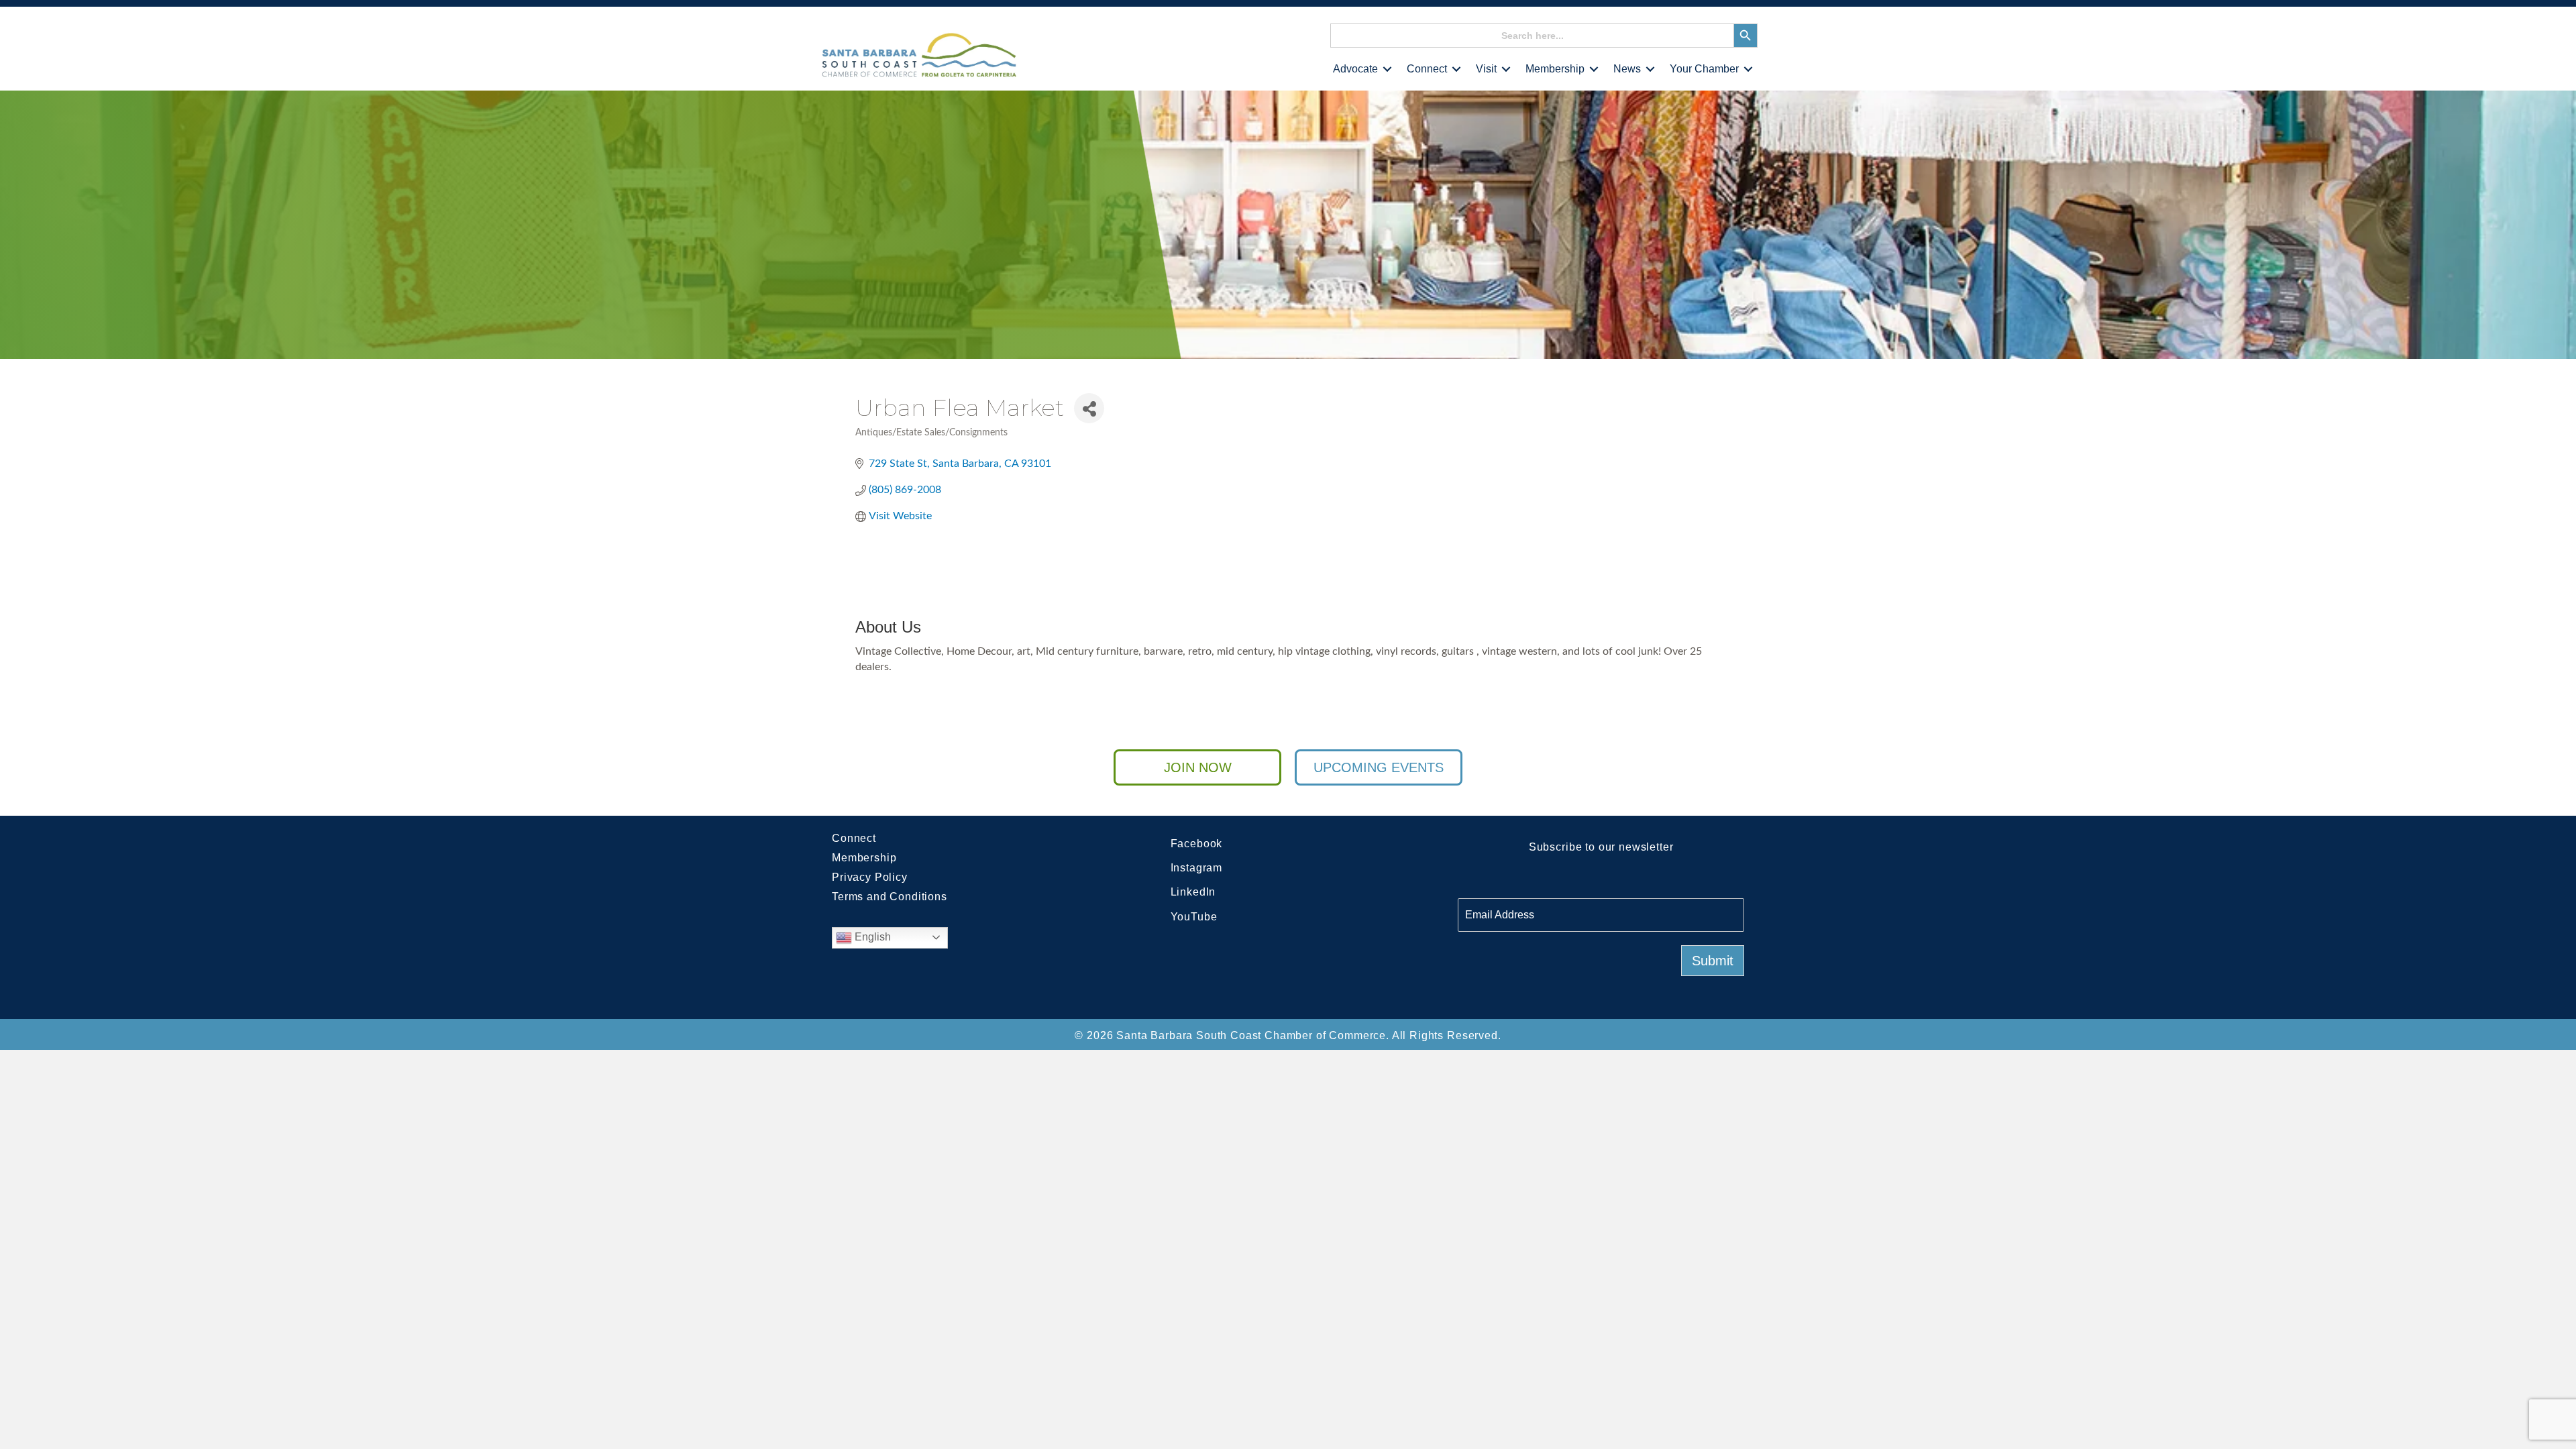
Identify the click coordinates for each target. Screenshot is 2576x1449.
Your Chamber (1704, 69)
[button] (1387, 69)
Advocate (1355, 69)
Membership (1555, 69)
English (871, 937)
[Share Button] (1089, 408)
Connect (1427, 69)
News (1627, 69)
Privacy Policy (870, 877)
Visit (1486, 69)
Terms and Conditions (890, 897)
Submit (1713, 961)
